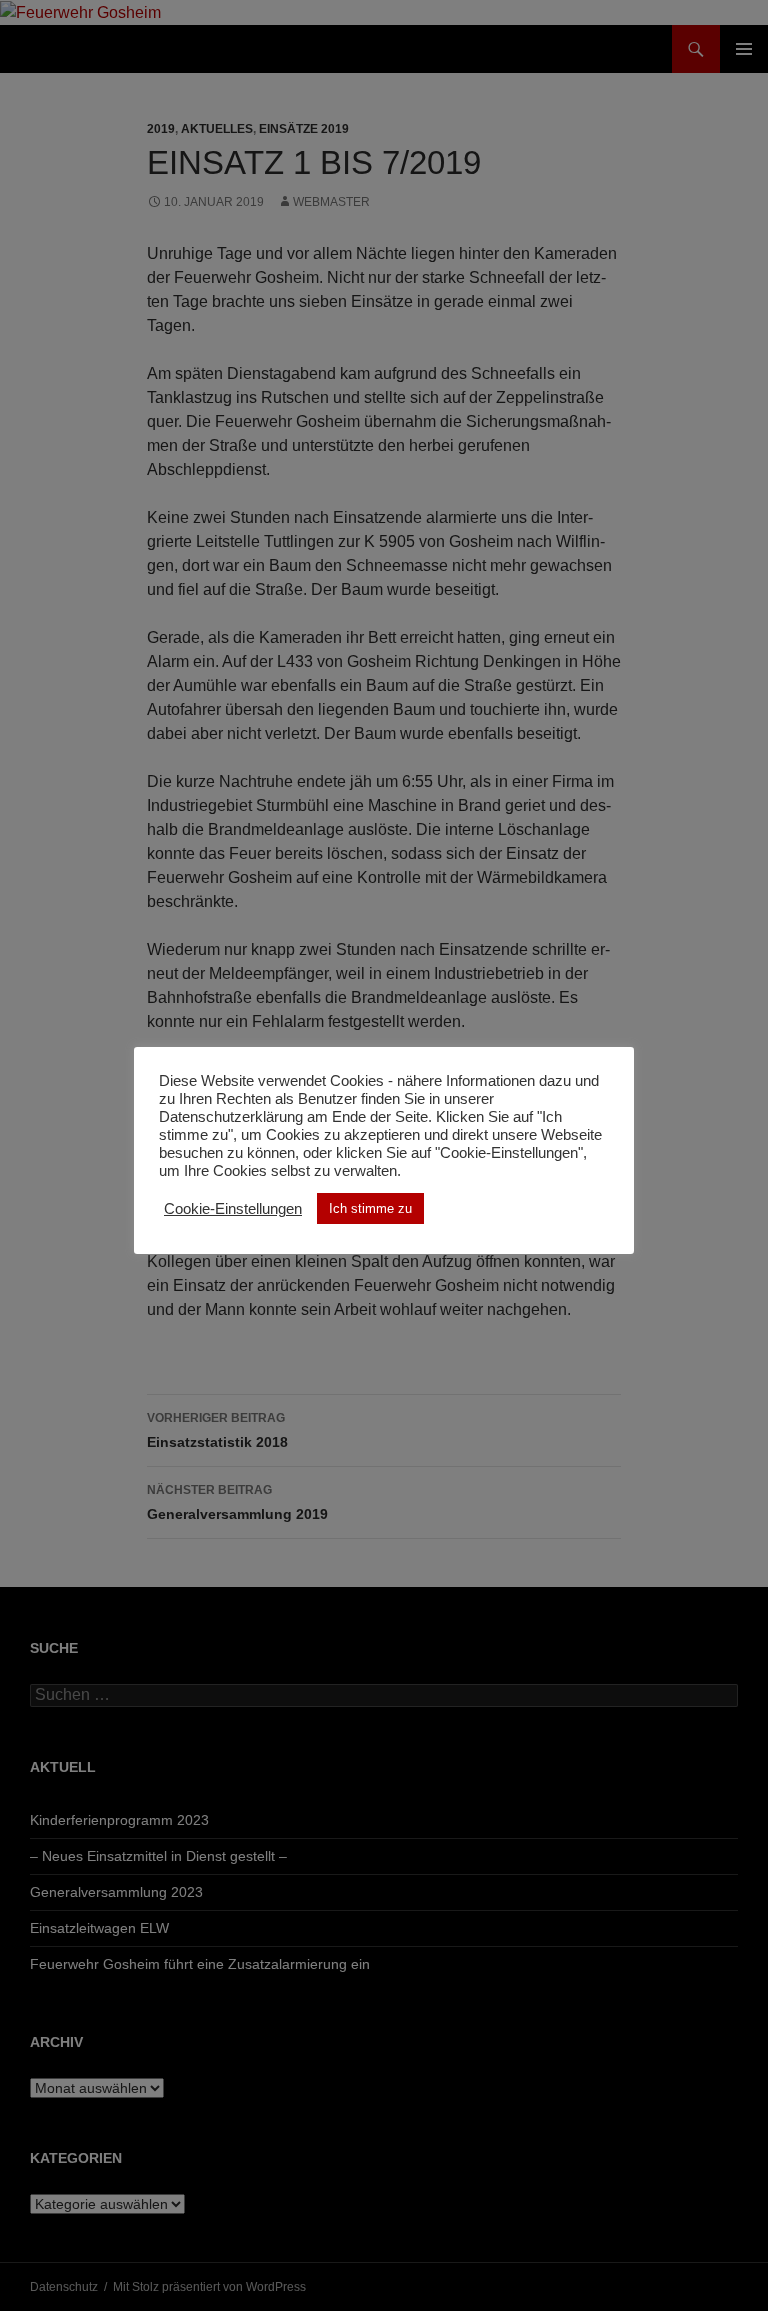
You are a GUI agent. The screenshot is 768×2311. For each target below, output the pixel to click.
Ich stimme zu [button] (370, 1208)
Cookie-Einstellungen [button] (233, 1209)
